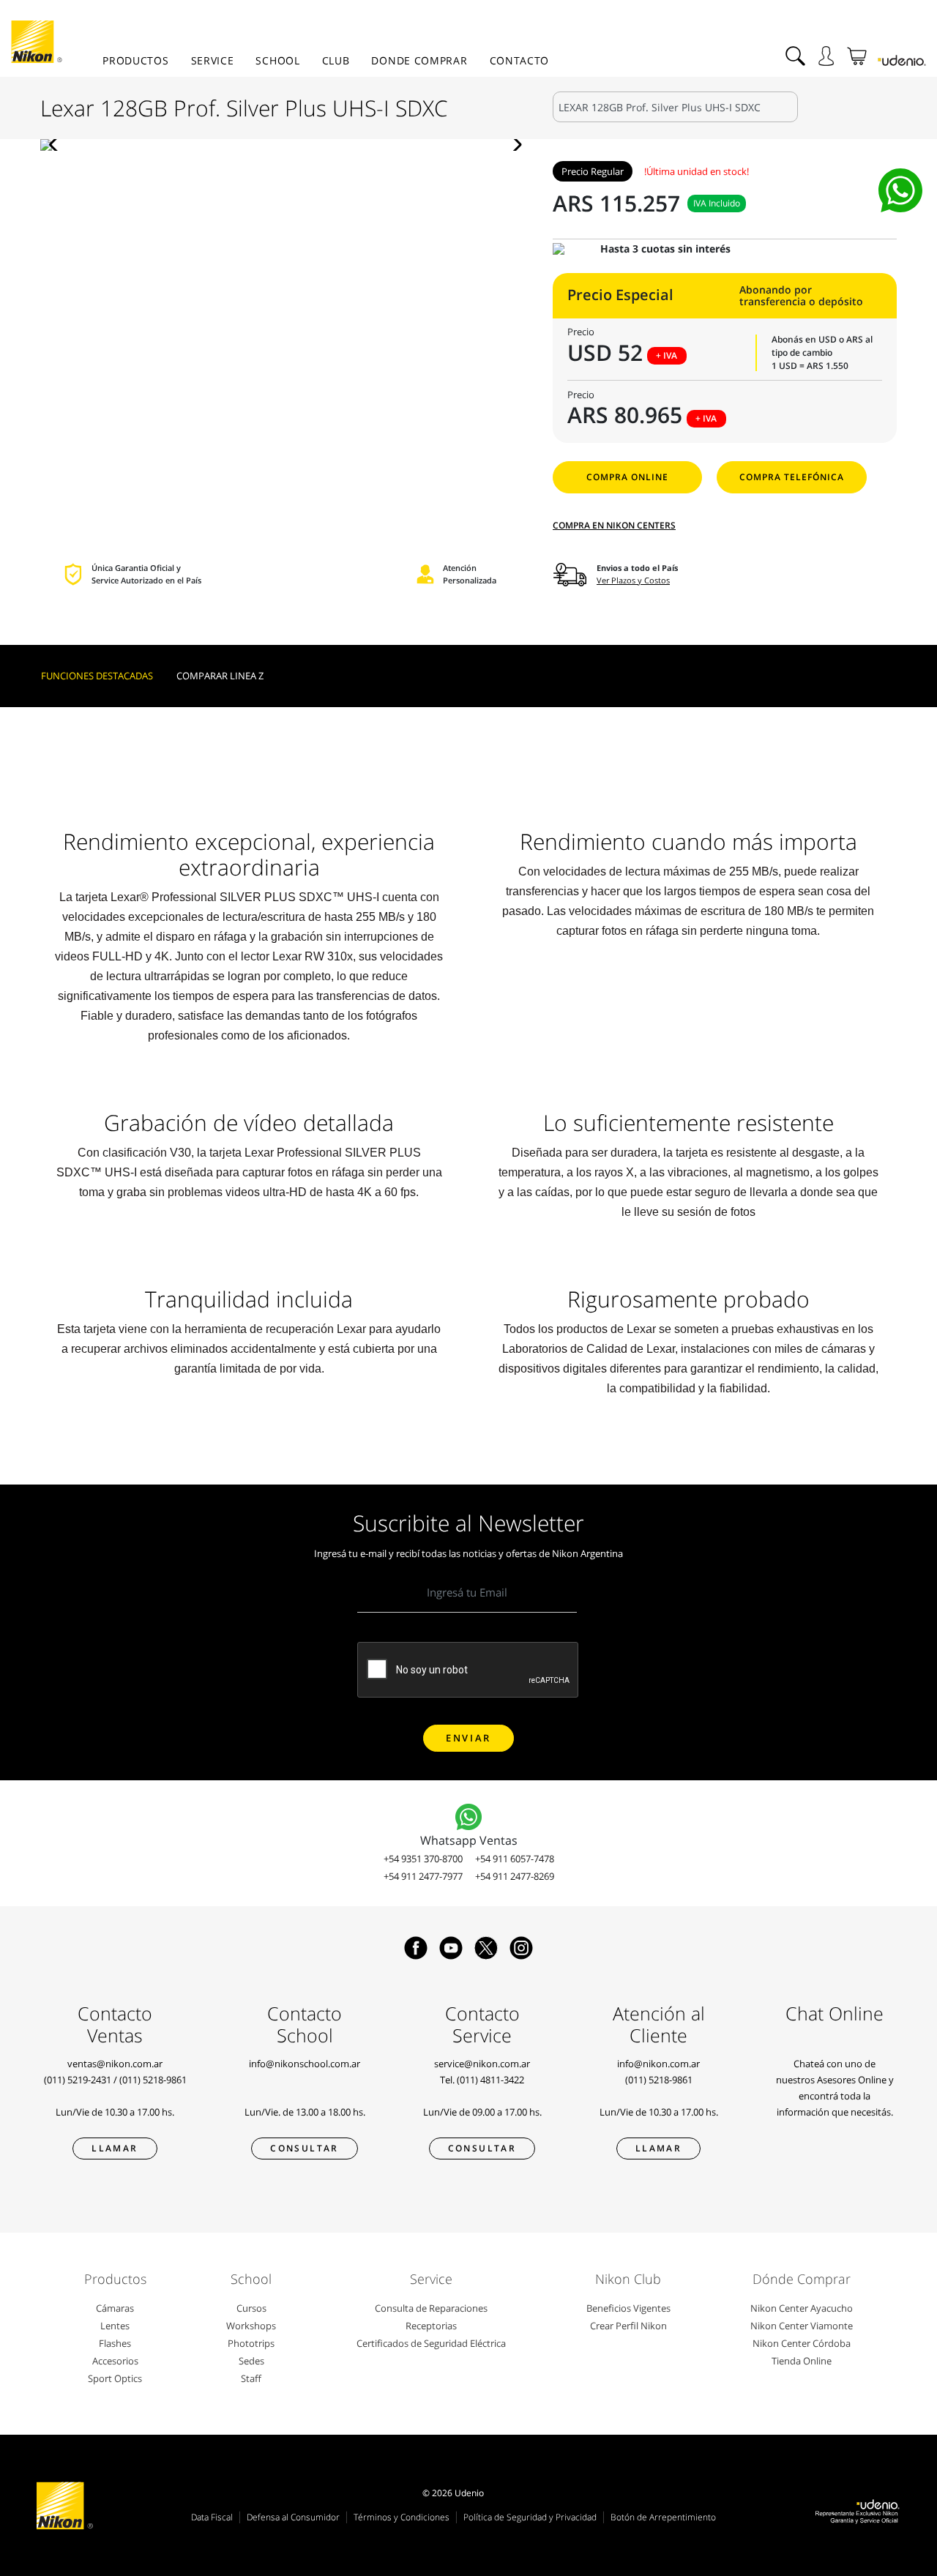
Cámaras (115, 2308)
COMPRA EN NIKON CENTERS (614, 525)
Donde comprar (419, 60)
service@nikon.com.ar (482, 2064)
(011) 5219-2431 (78, 2080)
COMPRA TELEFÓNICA (792, 477)
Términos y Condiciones (402, 2517)
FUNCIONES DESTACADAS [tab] (97, 676)
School (277, 60)
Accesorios (115, 2361)
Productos (135, 60)
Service (213, 60)
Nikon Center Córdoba (802, 2343)
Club (336, 60)
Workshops (251, 2326)
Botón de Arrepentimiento (663, 2517)
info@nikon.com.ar (658, 2064)
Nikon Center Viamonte (802, 2326)
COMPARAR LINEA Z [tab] (220, 676)
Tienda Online (802, 2361)
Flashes (115, 2343)
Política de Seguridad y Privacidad (530, 2517)
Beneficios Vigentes (628, 2308)
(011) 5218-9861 (153, 2080)
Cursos (251, 2308)
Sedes (251, 2361)
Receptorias (431, 2326)
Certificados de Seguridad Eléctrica (431, 2343)
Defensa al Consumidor (293, 2517)
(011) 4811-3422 (490, 2080)
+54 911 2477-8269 (515, 1876)
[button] (57, 145)
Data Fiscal (212, 2517)
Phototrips (251, 2343)
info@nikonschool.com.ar (305, 2064)
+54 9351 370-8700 (423, 1859)
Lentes (115, 2326)
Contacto (520, 60)
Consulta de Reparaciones (431, 2308)
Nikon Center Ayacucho (802, 2308)
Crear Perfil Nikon (628, 2326)
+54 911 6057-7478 (515, 1859)
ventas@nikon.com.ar (115, 2064)
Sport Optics (115, 2378)
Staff (251, 2378)
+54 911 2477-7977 (423, 1876)
